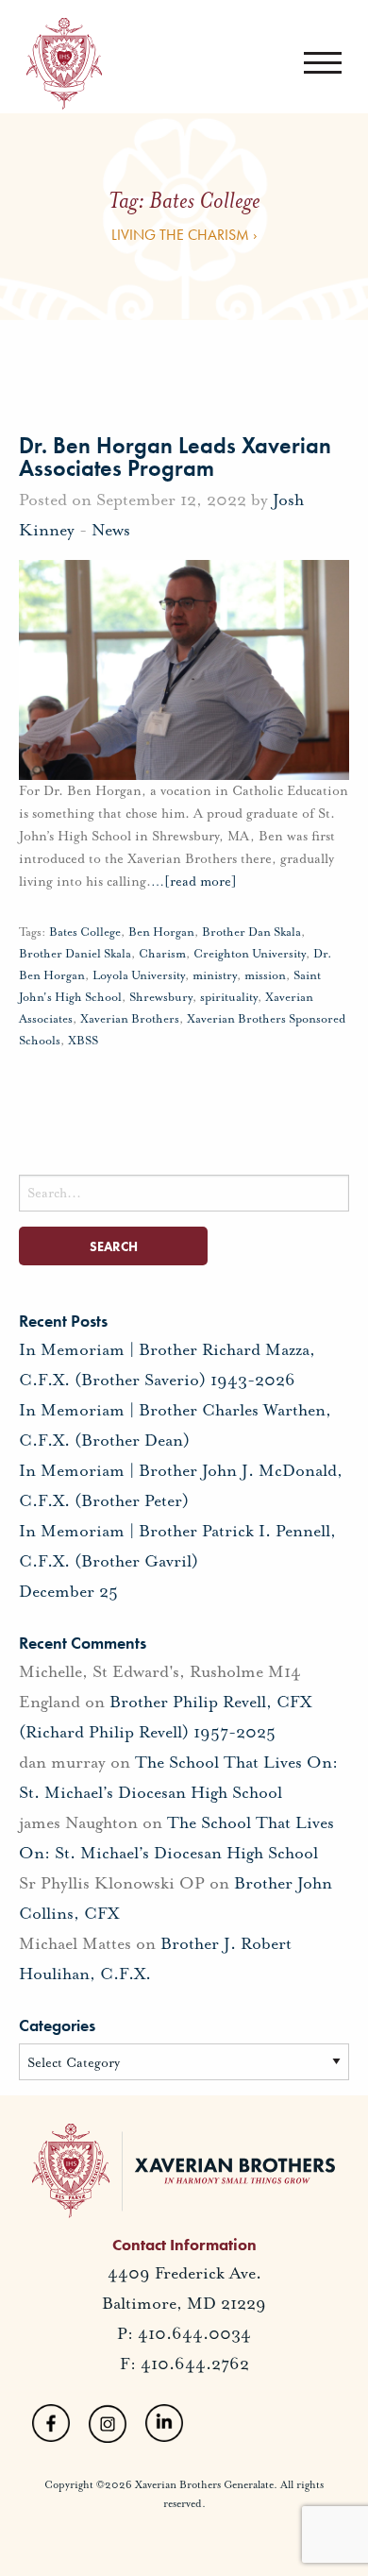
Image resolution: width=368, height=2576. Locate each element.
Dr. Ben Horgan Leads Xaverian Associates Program (175, 457)
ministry (215, 975)
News (111, 530)
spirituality (229, 997)
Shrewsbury (161, 997)
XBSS (83, 1041)
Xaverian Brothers (130, 1019)
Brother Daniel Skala (75, 954)
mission (265, 975)
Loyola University (139, 975)
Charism (162, 954)
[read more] (194, 881)
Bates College (85, 932)
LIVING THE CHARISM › (184, 235)
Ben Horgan (161, 932)
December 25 (68, 1591)
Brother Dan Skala (251, 932)
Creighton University (250, 954)
